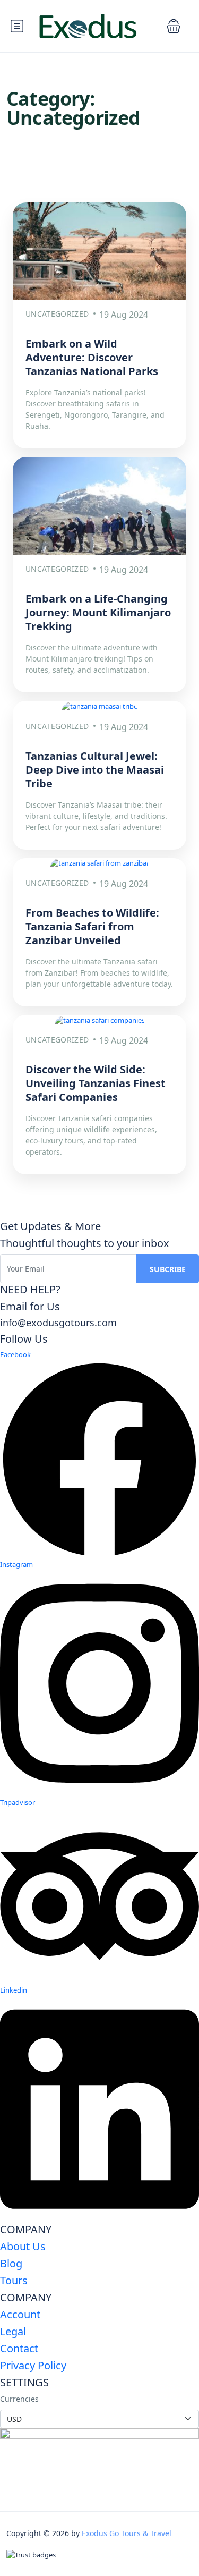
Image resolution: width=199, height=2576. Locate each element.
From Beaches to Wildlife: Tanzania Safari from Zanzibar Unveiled (92, 926)
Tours (14, 2280)
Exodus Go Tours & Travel (127, 2533)
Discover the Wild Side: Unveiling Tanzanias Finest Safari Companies (96, 1083)
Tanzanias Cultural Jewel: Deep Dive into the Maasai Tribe (95, 770)
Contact (19, 2348)
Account (20, 2314)
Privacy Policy (33, 2365)
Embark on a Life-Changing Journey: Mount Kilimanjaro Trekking (98, 612)
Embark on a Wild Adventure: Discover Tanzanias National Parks (92, 357)
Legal (13, 2331)
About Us (23, 2246)
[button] (174, 26)
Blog (11, 2263)
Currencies (19, 2399)
